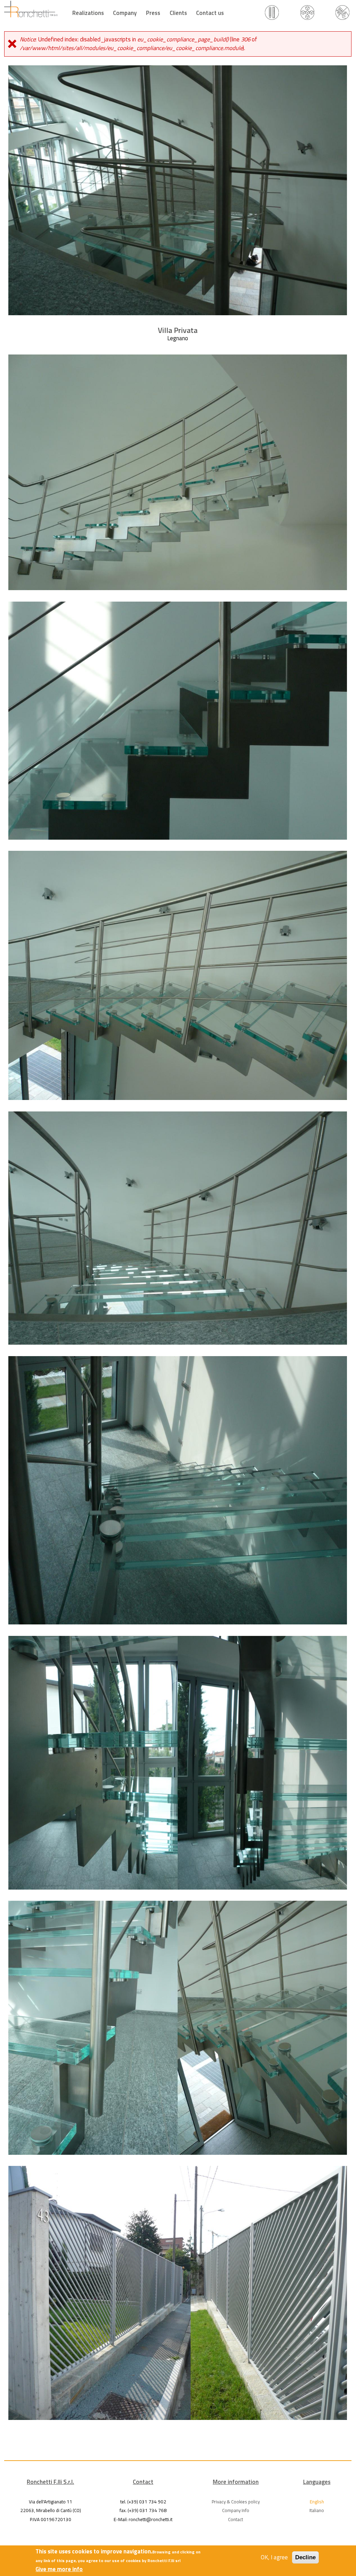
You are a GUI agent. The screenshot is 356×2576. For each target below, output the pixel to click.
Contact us (210, 13)
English (317, 2502)
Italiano (317, 2510)
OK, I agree (274, 2557)
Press (153, 13)
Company (125, 13)
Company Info (236, 2510)
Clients (178, 13)
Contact (236, 2519)
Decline (305, 2557)
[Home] (31, 9)
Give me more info (59, 2569)
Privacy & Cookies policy (236, 2502)
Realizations (88, 13)
